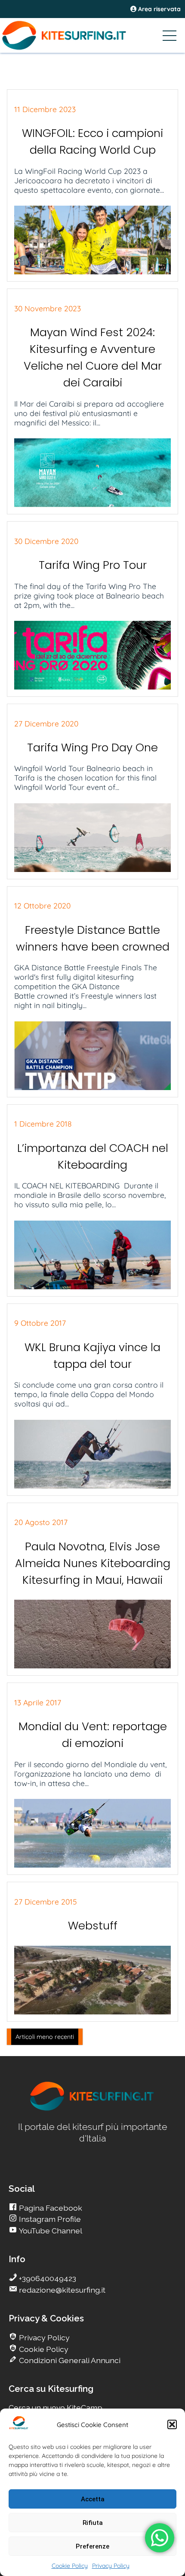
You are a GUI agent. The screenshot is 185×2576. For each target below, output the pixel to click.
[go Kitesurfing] (92, 2109)
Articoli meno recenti (45, 2037)
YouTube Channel (50, 2231)
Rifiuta (93, 2523)
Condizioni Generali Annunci (69, 2360)
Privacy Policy (111, 2566)
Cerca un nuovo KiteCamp (55, 2407)
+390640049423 (47, 2278)
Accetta (93, 2499)
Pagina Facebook (50, 2208)
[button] (172, 2424)
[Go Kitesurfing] (92, 35)
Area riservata (159, 9)
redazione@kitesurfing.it (61, 2290)
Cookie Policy (70, 2566)
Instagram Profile (49, 2219)
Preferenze (92, 2546)
